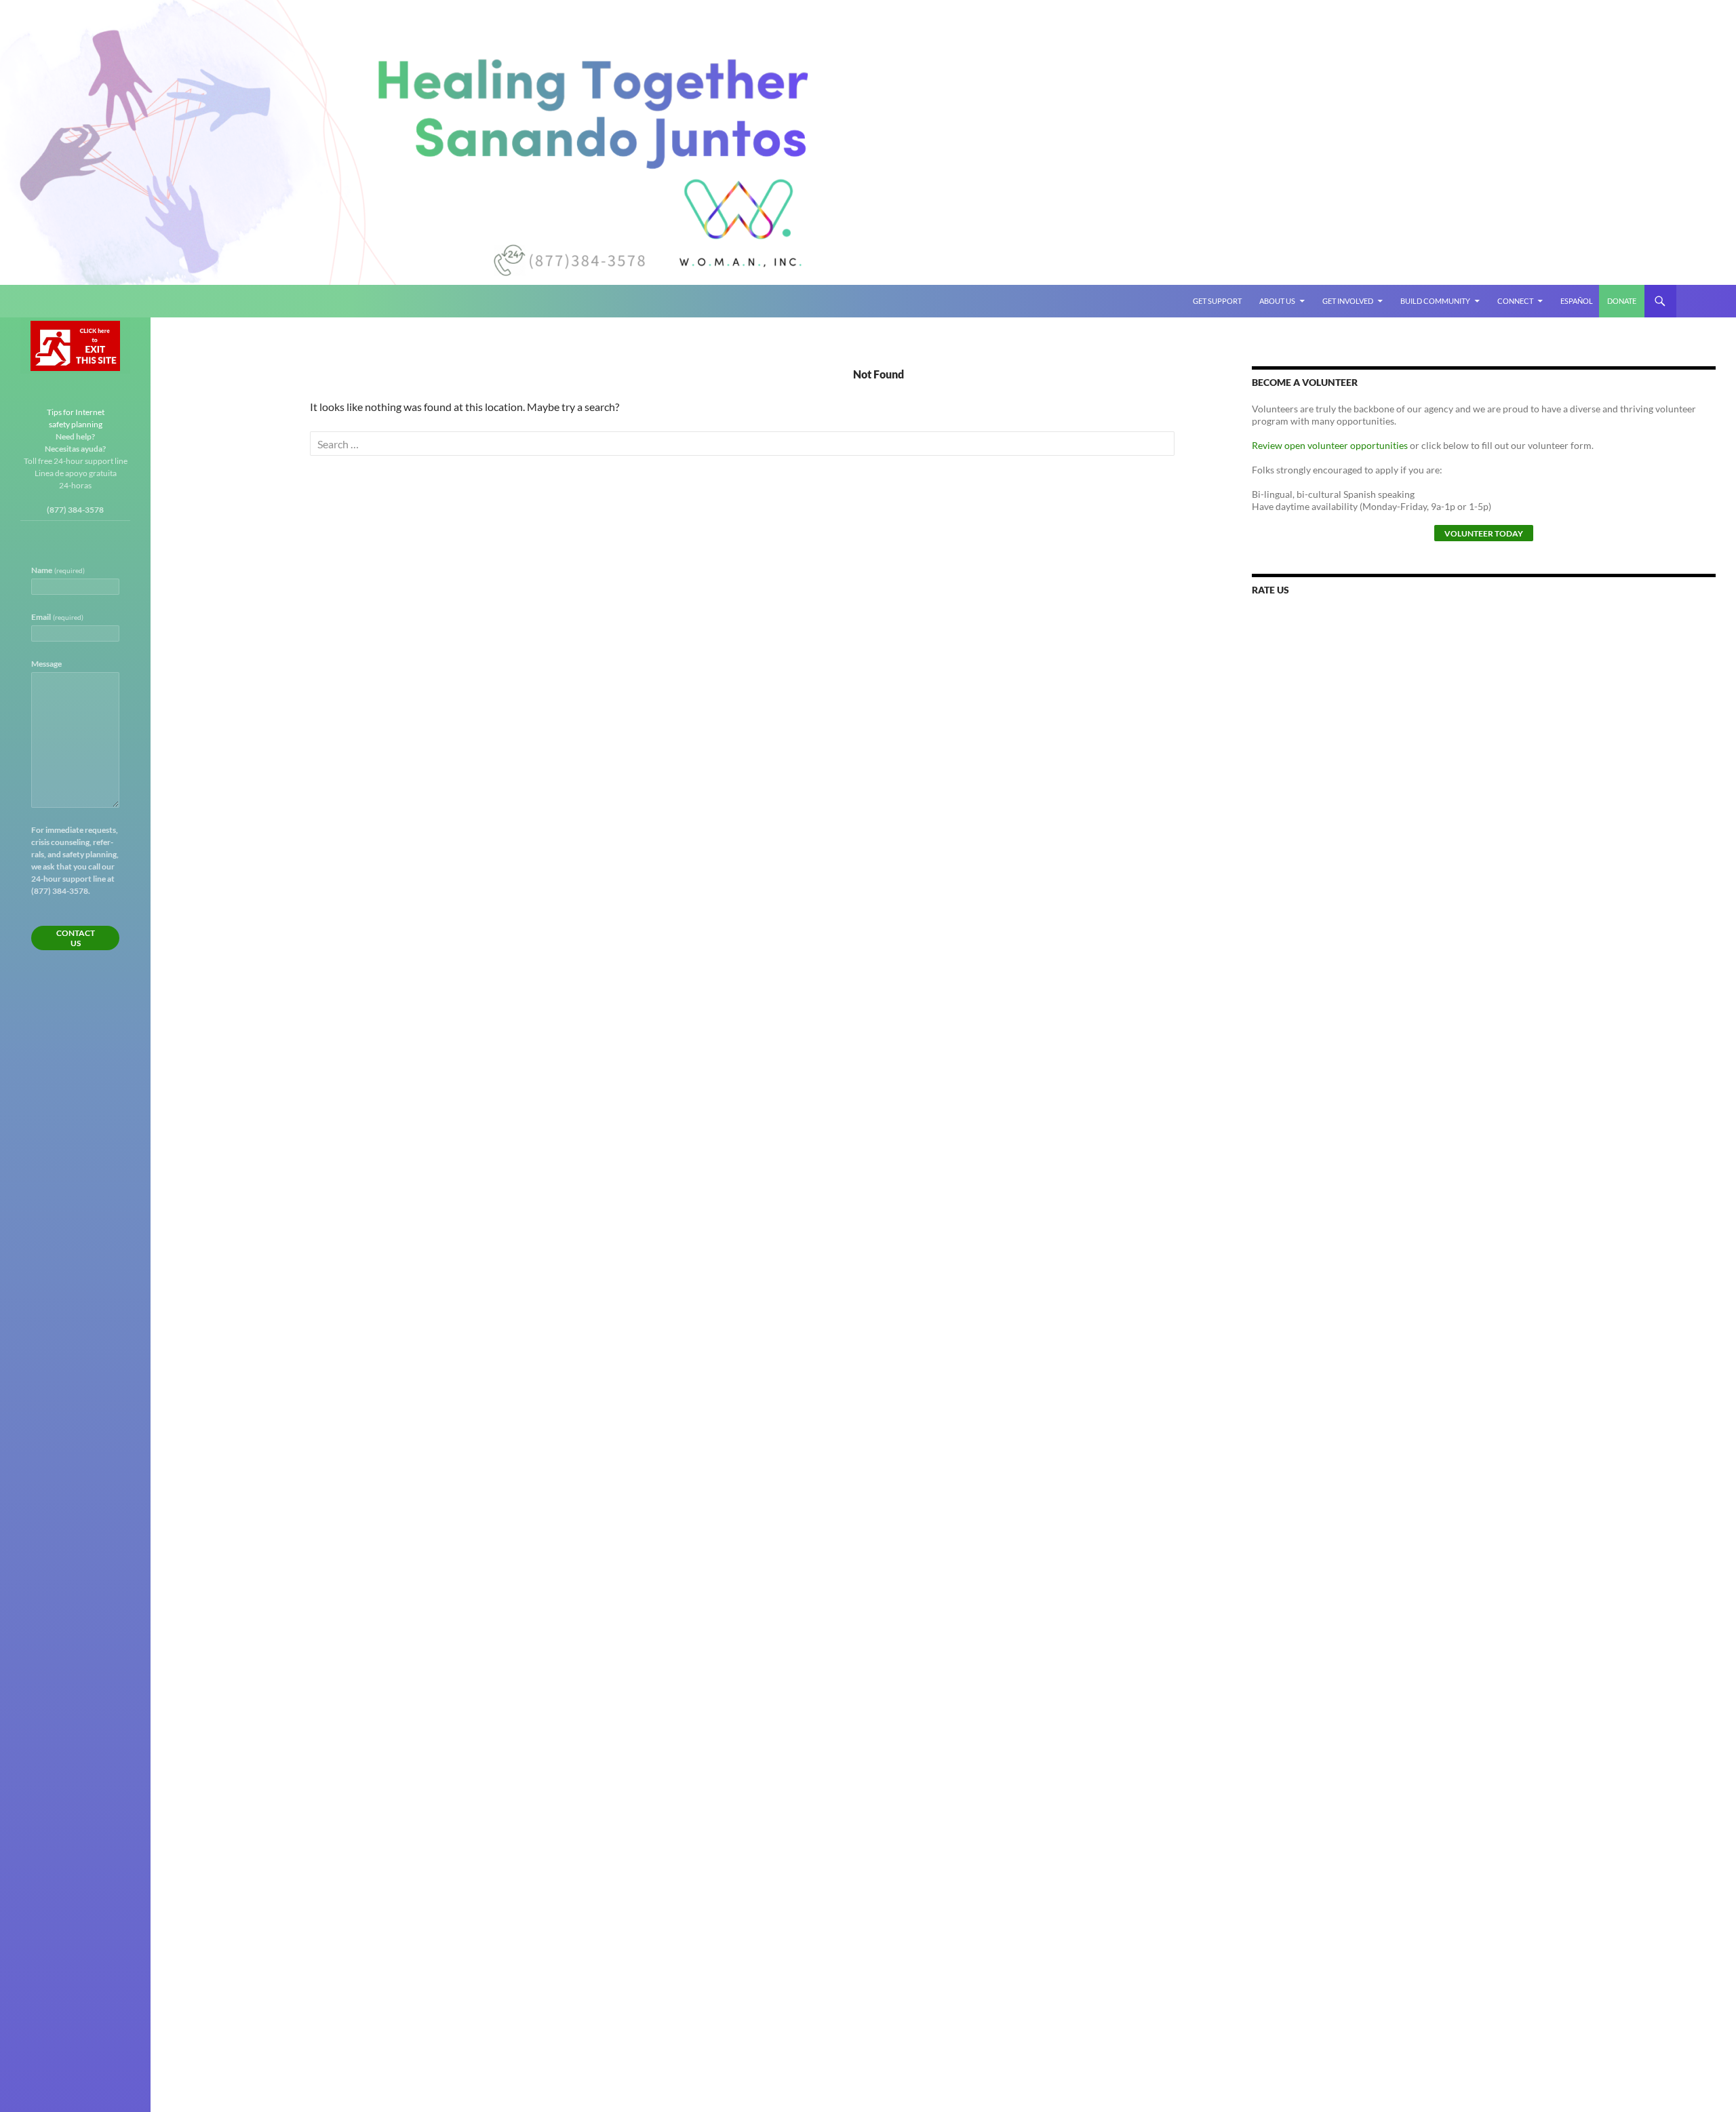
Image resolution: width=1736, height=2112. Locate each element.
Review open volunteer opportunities (1330, 445)
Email (57, 617)
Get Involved (1348, 301)
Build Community (1435, 301)
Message (46, 664)
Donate (1622, 301)
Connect (1515, 301)
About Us (1277, 301)
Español (1577, 301)
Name (58, 570)
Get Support (1217, 301)
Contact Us (76, 938)
